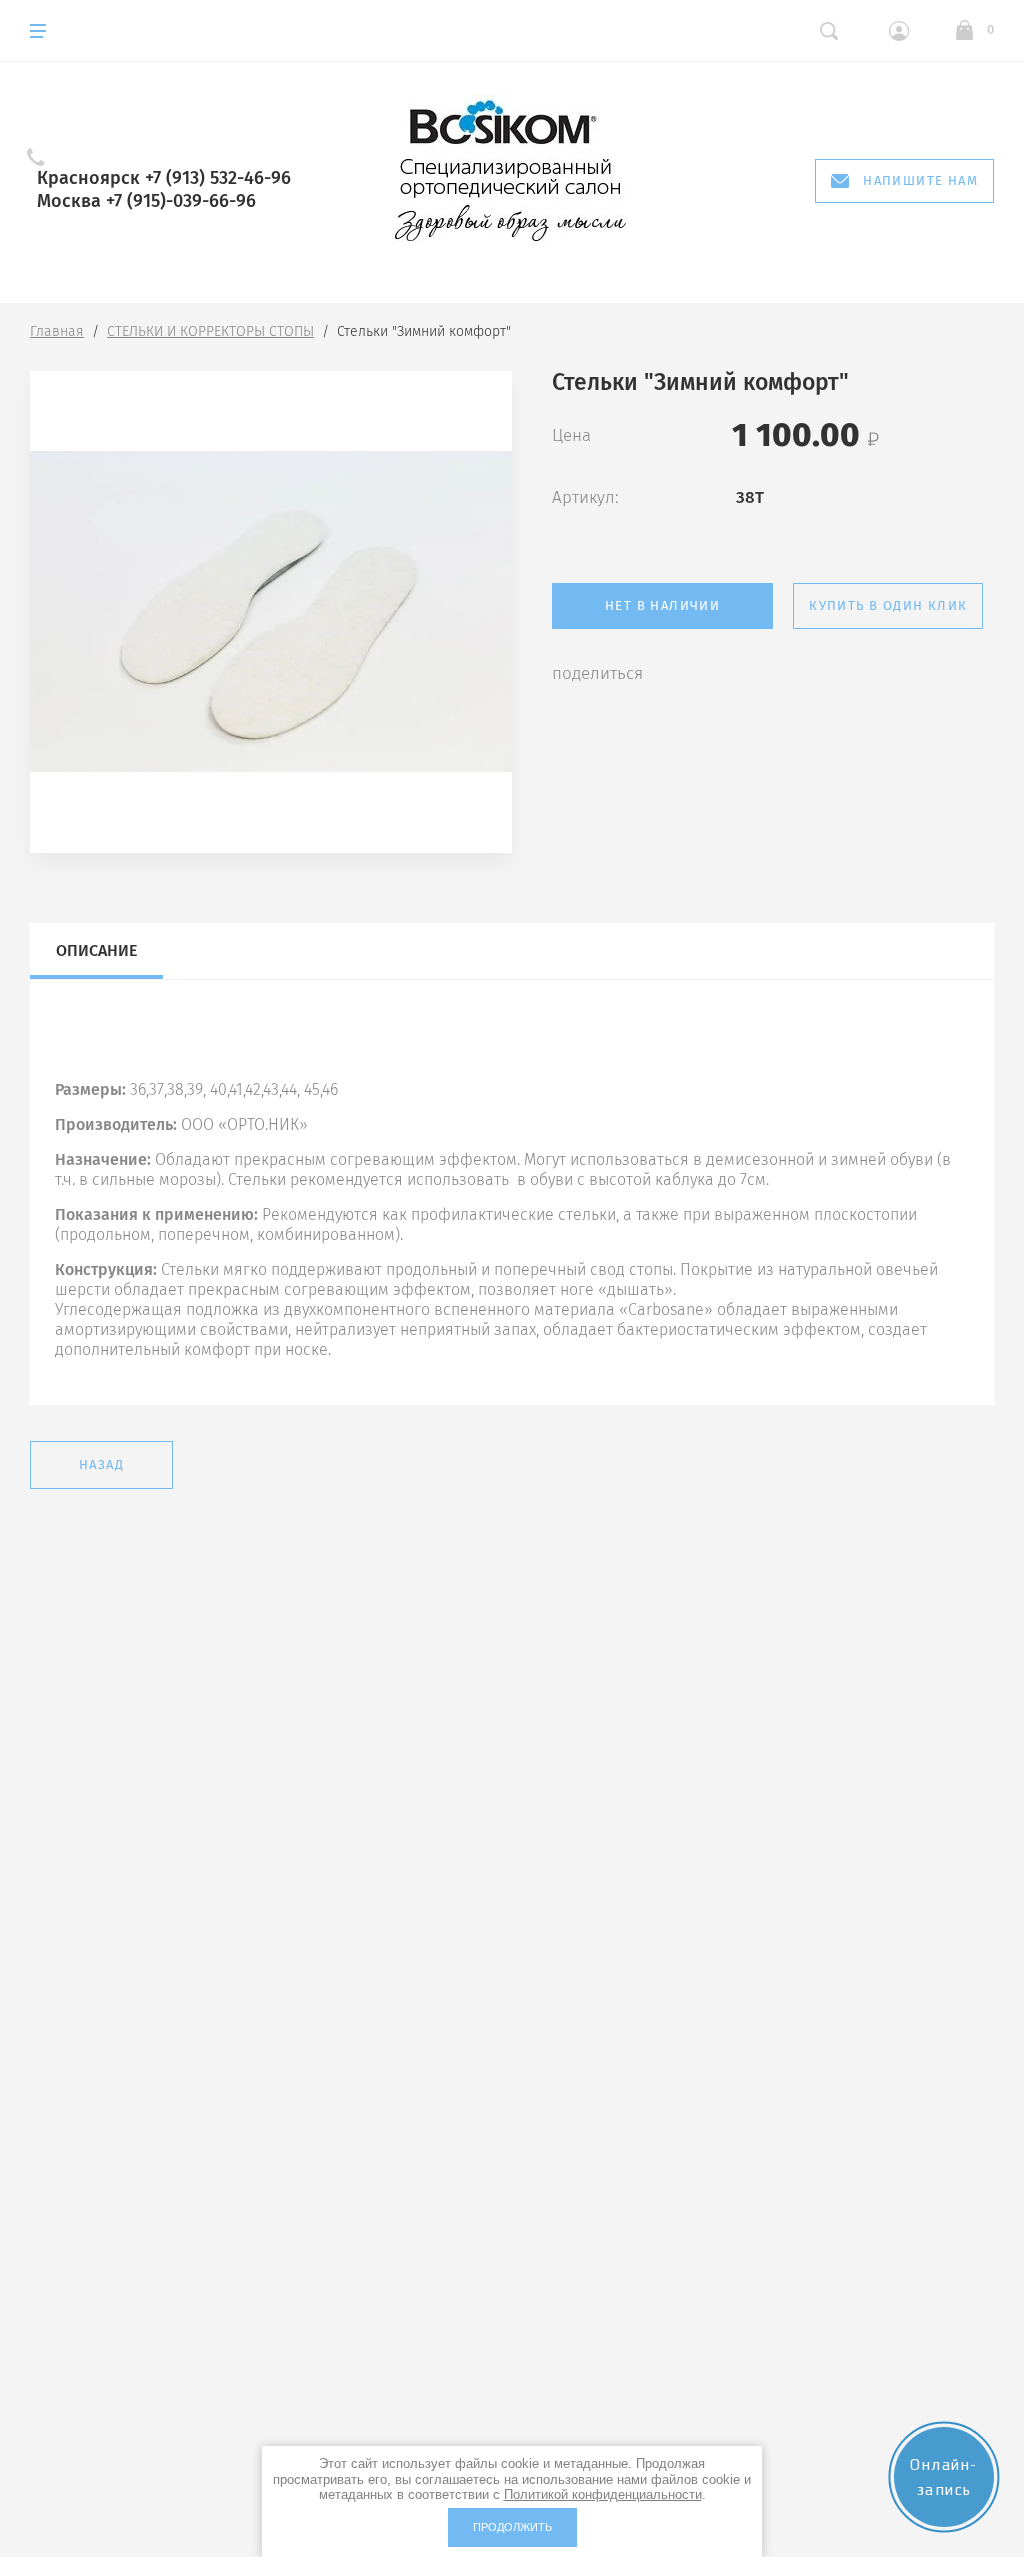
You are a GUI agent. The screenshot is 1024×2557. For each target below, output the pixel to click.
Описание (96, 950)
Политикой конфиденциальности (603, 2494)
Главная (57, 331)
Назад (101, 1464)
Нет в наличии (662, 605)
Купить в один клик (888, 605)
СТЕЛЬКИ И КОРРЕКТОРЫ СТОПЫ (210, 331)
